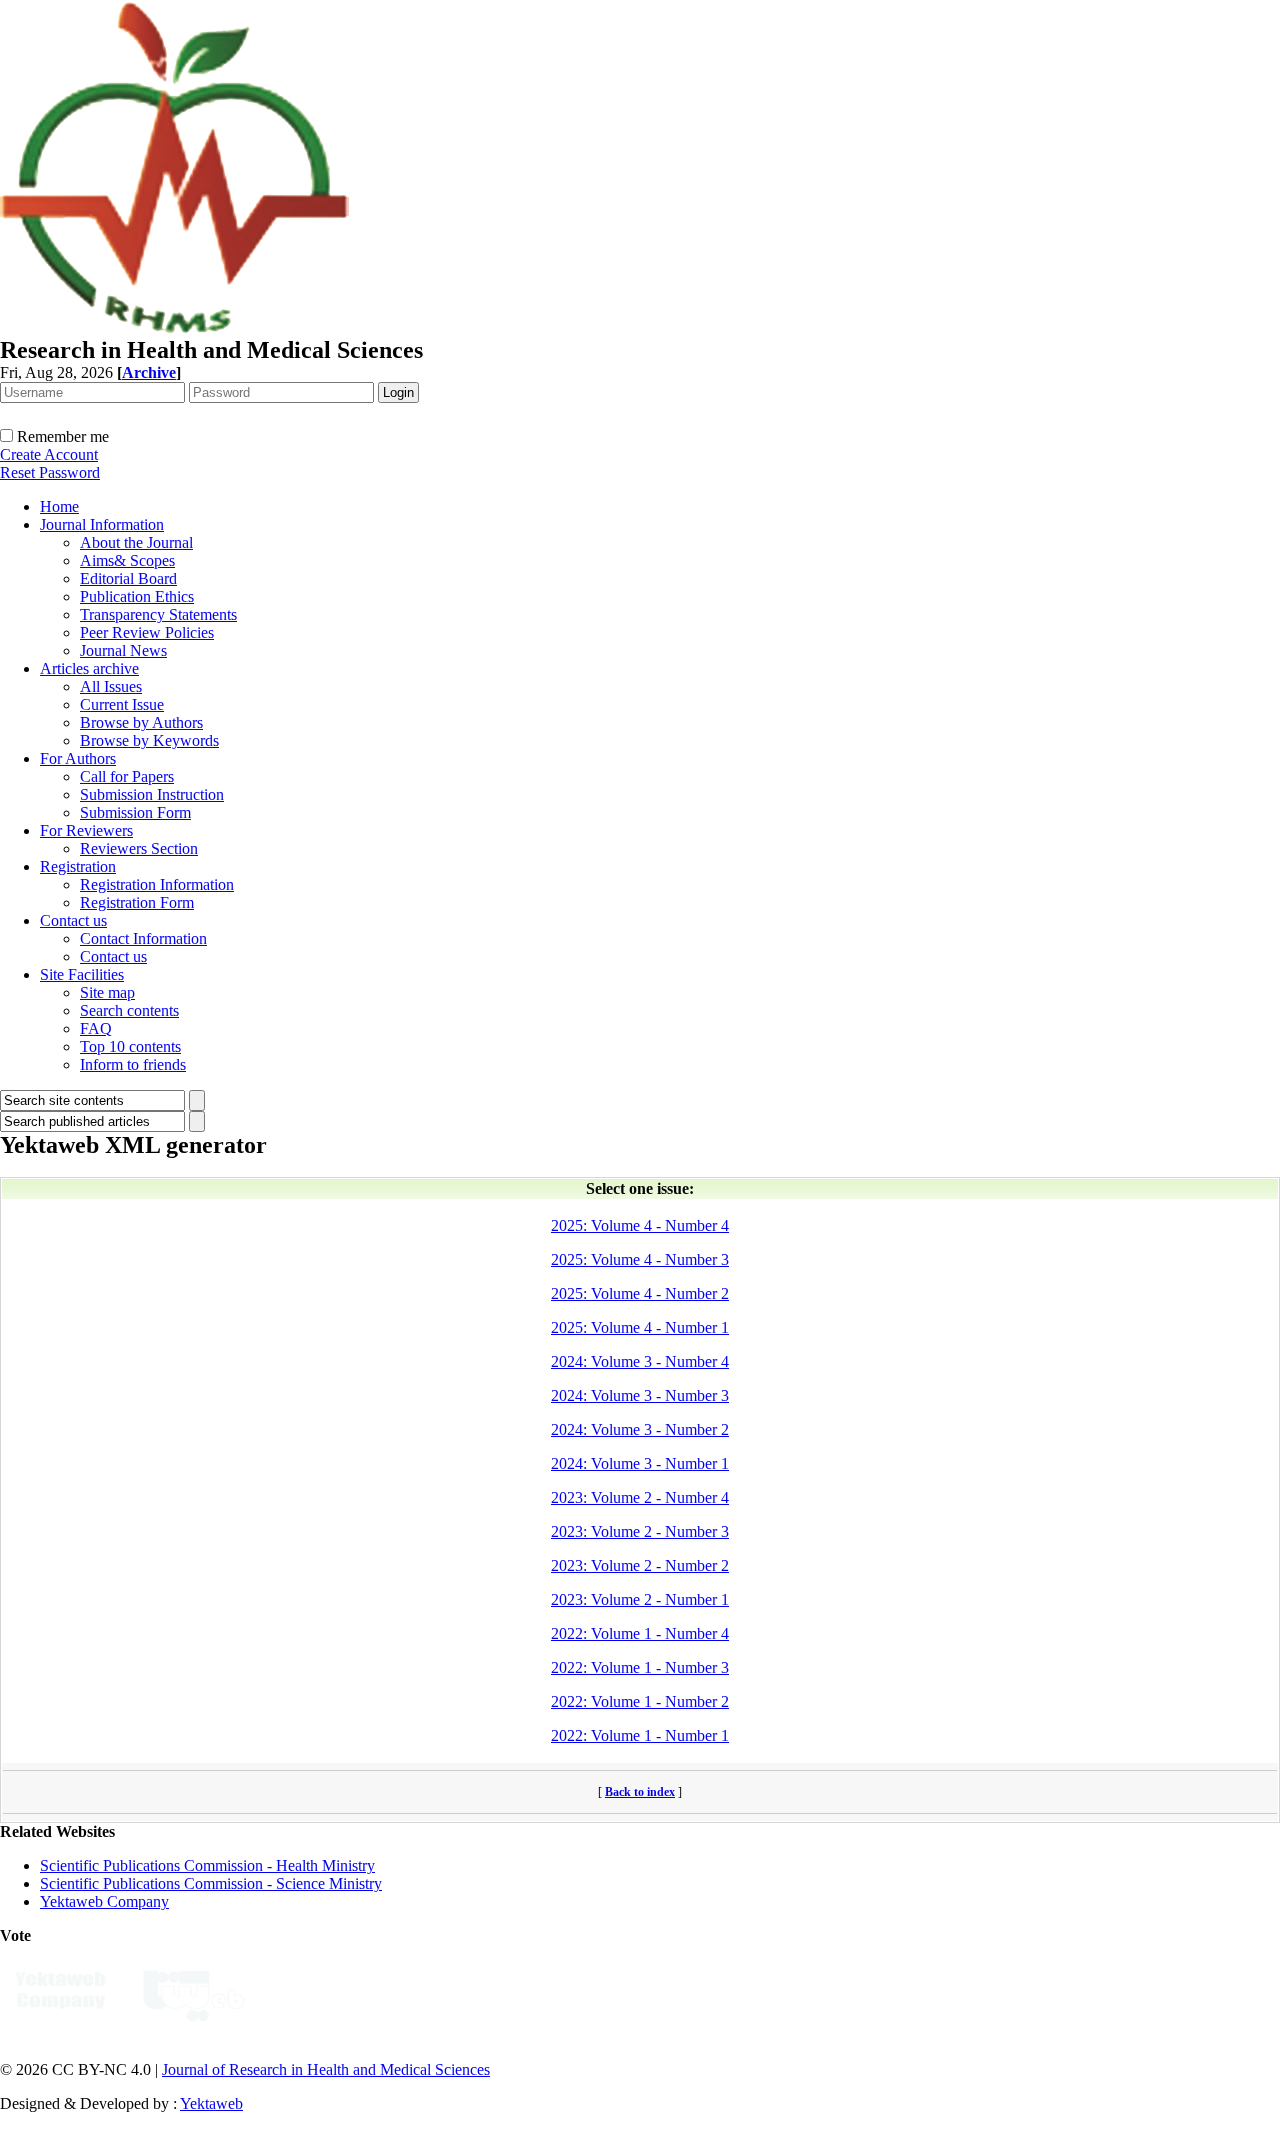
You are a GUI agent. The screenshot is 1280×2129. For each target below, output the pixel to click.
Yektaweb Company (104, 1901)
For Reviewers (86, 830)
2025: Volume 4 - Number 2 (640, 1293)
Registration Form (137, 902)
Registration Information (157, 884)
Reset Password (50, 472)
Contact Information (143, 938)
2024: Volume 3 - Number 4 (640, 1361)
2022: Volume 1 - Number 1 (640, 1735)
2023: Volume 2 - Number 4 (640, 1497)
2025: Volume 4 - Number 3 (640, 1259)
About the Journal (136, 542)
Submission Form (135, 812)
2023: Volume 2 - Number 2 (640, 1565)
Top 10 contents (130, 1046)
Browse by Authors (141, 722)
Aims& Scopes (127, 560)
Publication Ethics (137, 596)
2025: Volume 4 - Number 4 (640, 1225)
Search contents (129, 1010)
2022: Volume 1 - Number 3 (640, 1667)
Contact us (73, 920)
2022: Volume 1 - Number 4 (640, 1633)
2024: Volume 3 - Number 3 (640, 1395)
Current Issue (122, 704)
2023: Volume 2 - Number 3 (640, 1531)
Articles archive (89, 668)
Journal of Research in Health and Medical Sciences (326, 2069)
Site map (107, 992)
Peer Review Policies (147, 632)
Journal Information (102, 524)
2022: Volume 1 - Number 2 (640, 1701)
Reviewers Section (139, 848)
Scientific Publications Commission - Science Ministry (211, 1883)
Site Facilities (82, 974)
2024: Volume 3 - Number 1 (640, 1463)
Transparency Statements (158, 614)
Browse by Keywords (149, 740)
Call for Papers (127, 776)
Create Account (49, 454)
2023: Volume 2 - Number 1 (640, 1599)
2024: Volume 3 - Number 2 (640, 1429)
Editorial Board (128, 578)
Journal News (123, 650)
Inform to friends (133, 1064)
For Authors (78, 758)
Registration (78, 866)
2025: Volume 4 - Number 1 (640, 1327)
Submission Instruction (152, 794)
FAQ (96, 1028)
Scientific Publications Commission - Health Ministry (207, 1865)
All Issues (111, 686)
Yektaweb (211, 2103)
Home (59, 506)
